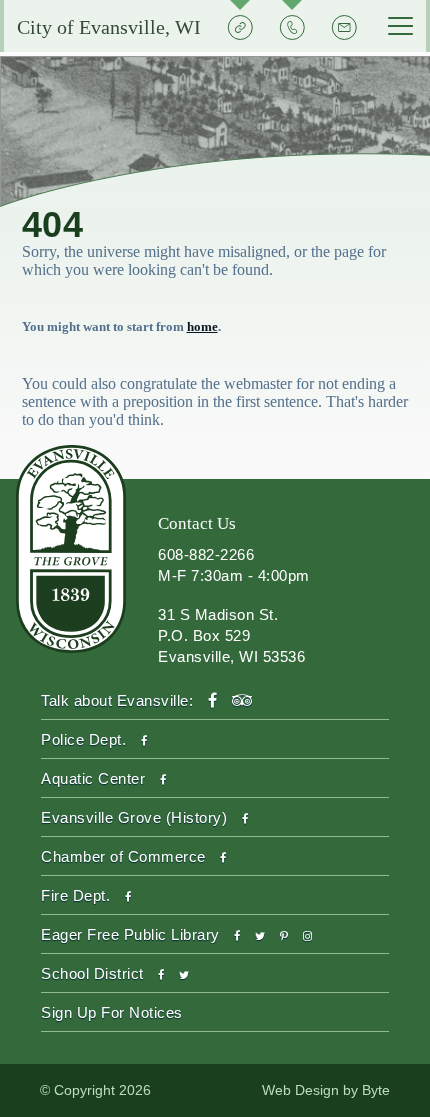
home (202, 326)
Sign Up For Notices (112, 1012)
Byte (376, 1090)
